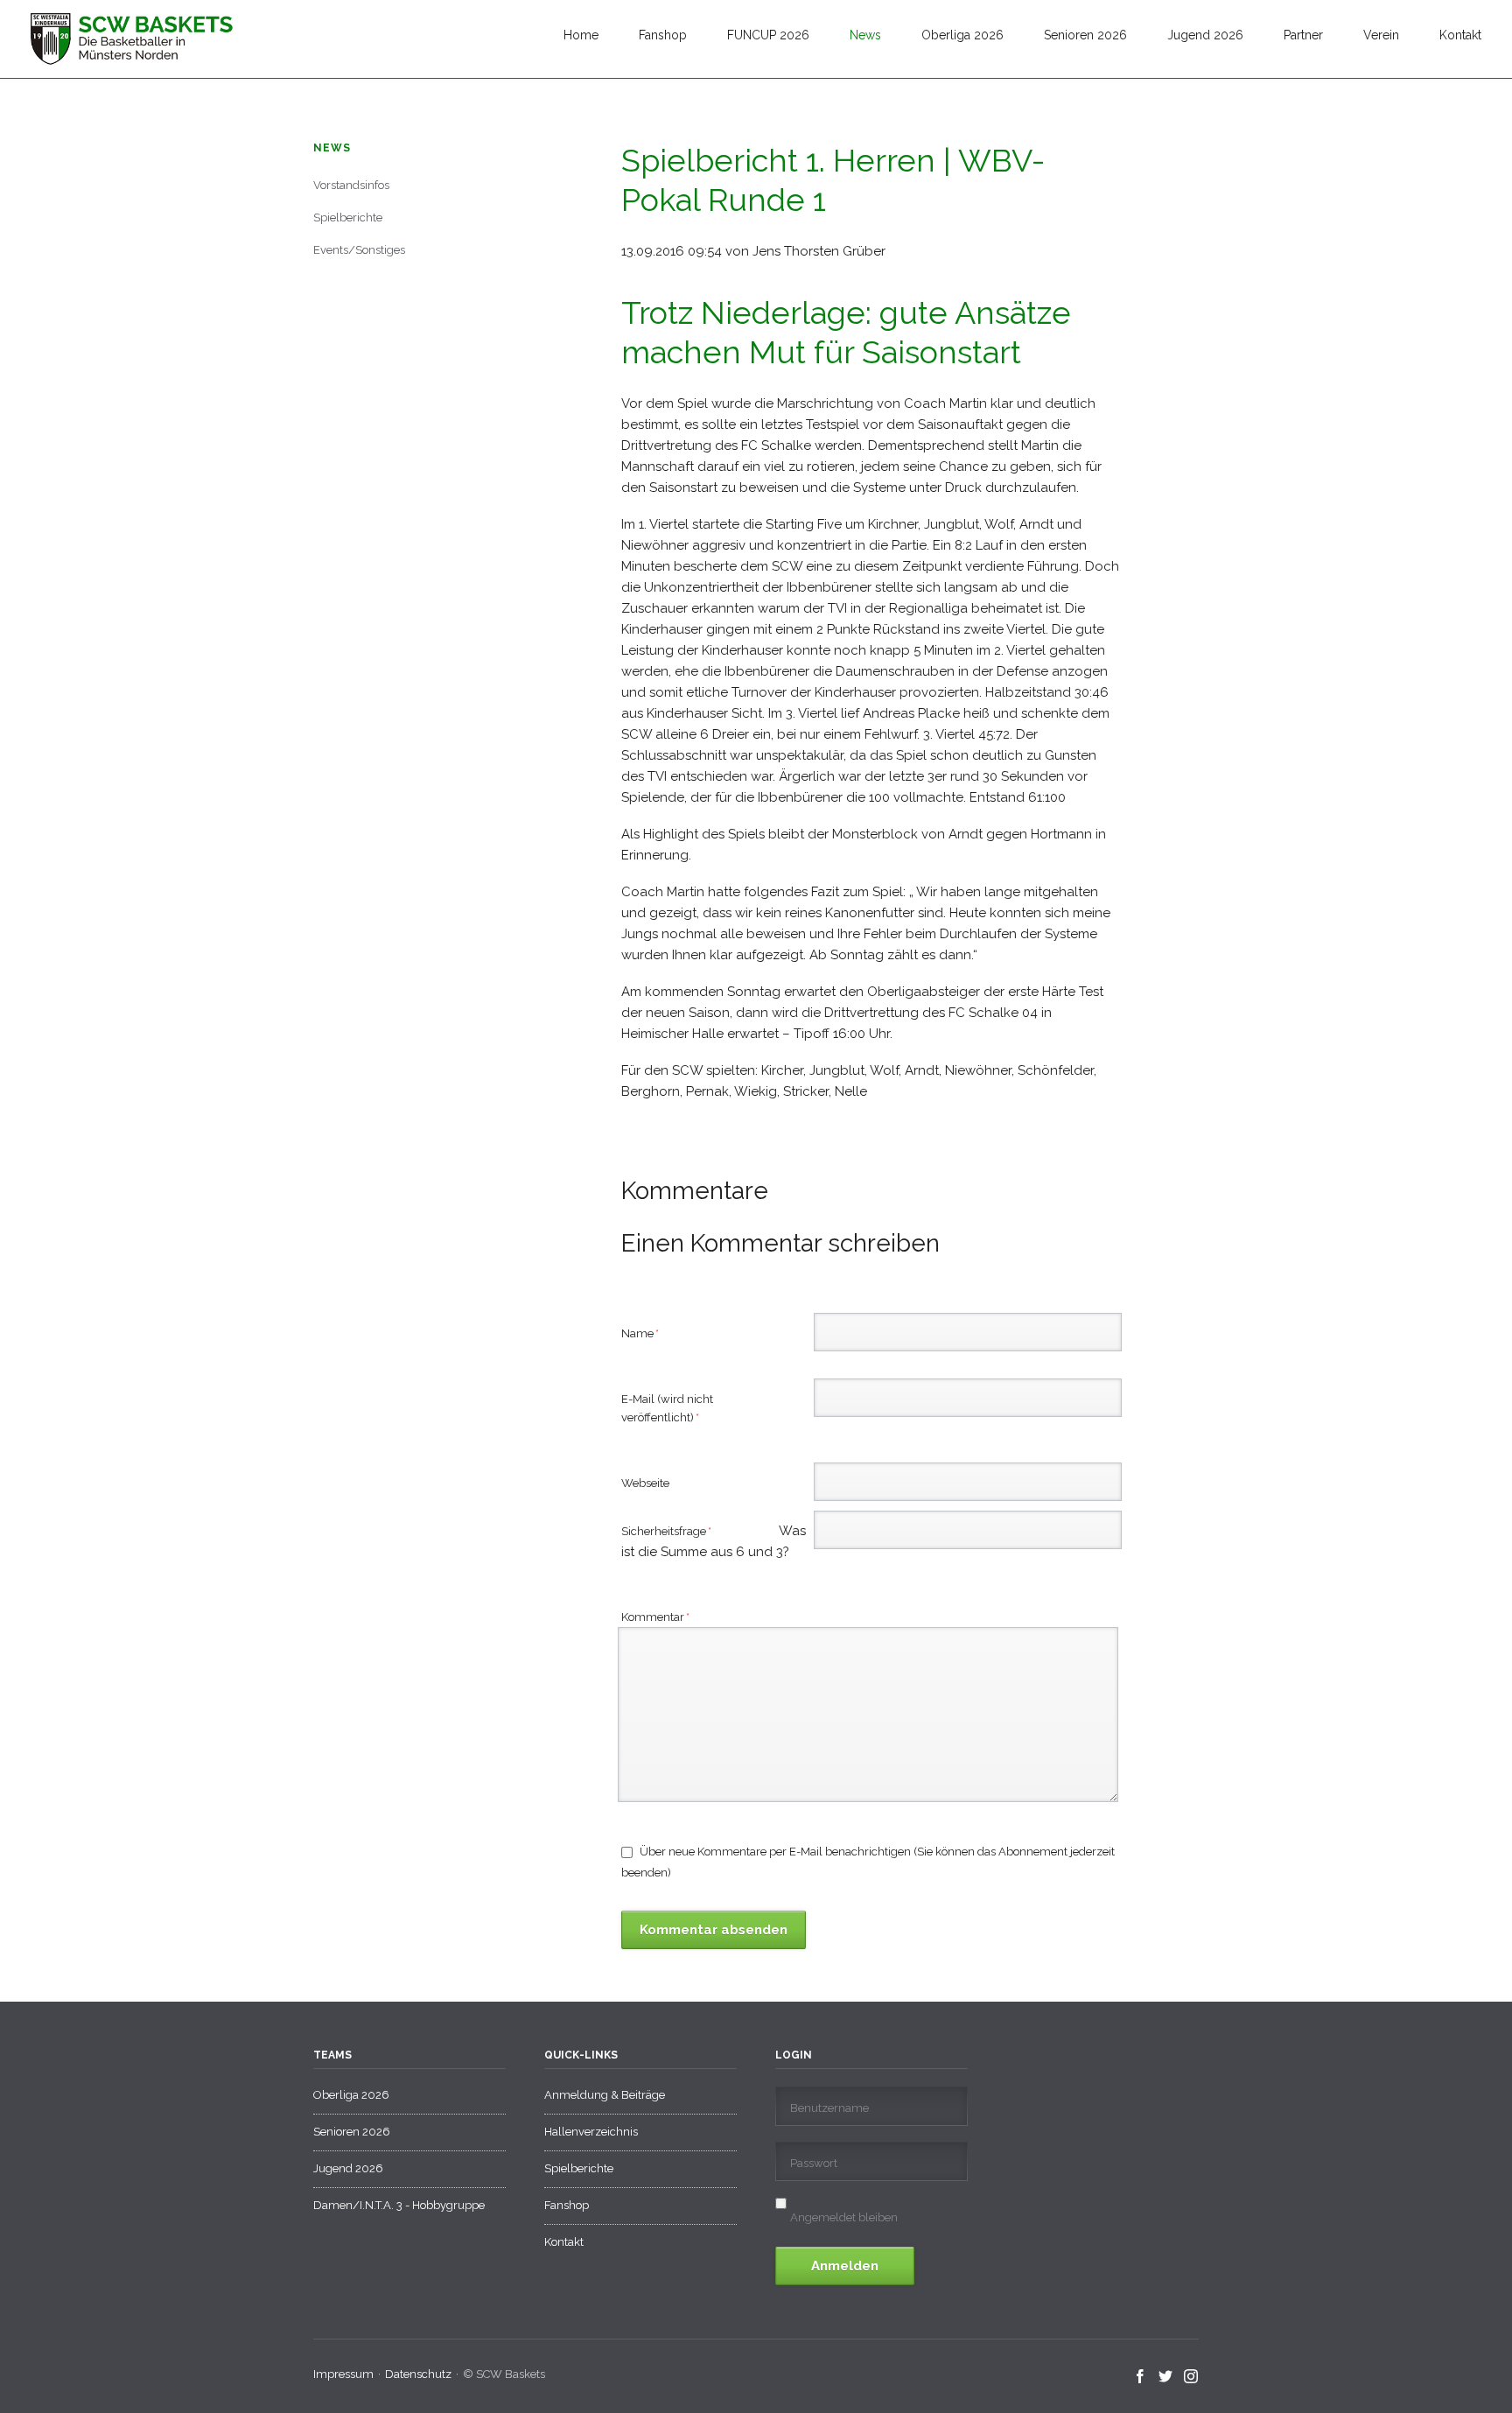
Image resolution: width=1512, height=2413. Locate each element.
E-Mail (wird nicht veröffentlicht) (667, 1408)
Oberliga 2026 (962, 35)
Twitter (1166, 2377)
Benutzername (829, 2108)
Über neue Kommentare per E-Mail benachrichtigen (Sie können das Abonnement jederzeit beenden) (868, 1862)
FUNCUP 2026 (768, 35)
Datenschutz (418, 2374)
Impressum (343, 2374)
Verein (1381, 35)
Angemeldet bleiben (844, 2217)
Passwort (814, 2163)
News (865, 35)
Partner (1303, 35)
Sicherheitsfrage (689, 1533)
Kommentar (655, 1617)
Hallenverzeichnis (591, 2132)
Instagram (1191, 2377)
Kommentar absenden (714, 1930)
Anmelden (845, 2266)
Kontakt (1460, 35)
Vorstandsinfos (351, 185)
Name (647, 1333)
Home (581, 35)
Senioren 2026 (1085, 35)
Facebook (1141, 2377)
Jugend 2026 (1205, 35)
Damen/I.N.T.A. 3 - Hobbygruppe (399, 2205)
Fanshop (663, 35)
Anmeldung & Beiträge (605, 2095)
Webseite (645, 1483)
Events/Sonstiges (359, 250)
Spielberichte (348, 217)
